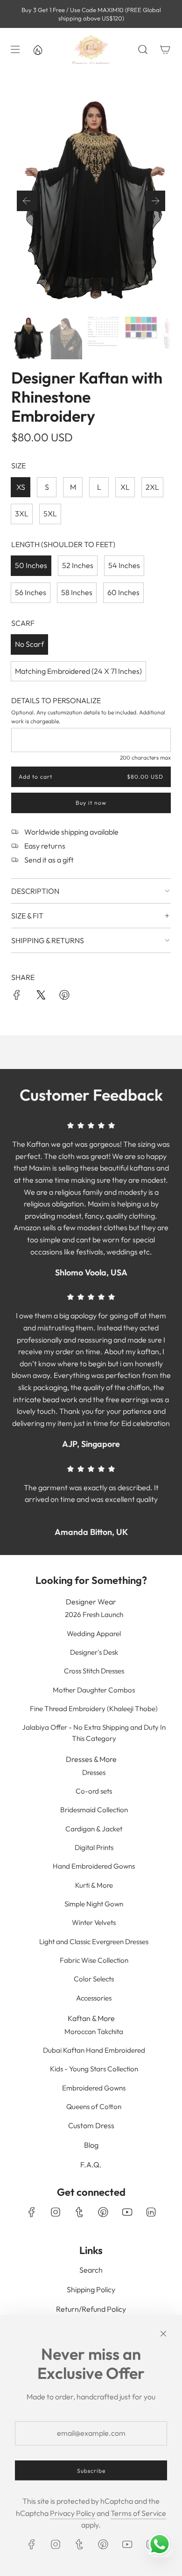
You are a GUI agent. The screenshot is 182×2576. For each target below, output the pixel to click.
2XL (152, 487)
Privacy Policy (73, 2513)
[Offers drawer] (37, 49)
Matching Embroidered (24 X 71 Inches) (78, 671)
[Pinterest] (103, 2212)
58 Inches (77, 592)
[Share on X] (41, 997)
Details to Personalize (56, 700)
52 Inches (78, 565)
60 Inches (123, 592)
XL (125, 487)
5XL (50, 514)
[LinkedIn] (151, 2212)
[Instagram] (56, 2212)
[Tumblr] (79, 2212)
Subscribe (91, 2470)
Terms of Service (138, 2513)
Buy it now (91, 803)
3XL (22, 514)
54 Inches (124, 565)
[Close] (163, 2334)
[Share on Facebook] (17, 997)
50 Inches (31, 565)
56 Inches (31, 592)
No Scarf (29, 644)
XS (21, 487)
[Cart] (165, 49)
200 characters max (145, 757)
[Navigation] (15, 49)
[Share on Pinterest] (64, 997)
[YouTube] (127, 2212)
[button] (27, 201)
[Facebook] (32, 2212)
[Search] (143, 49)
